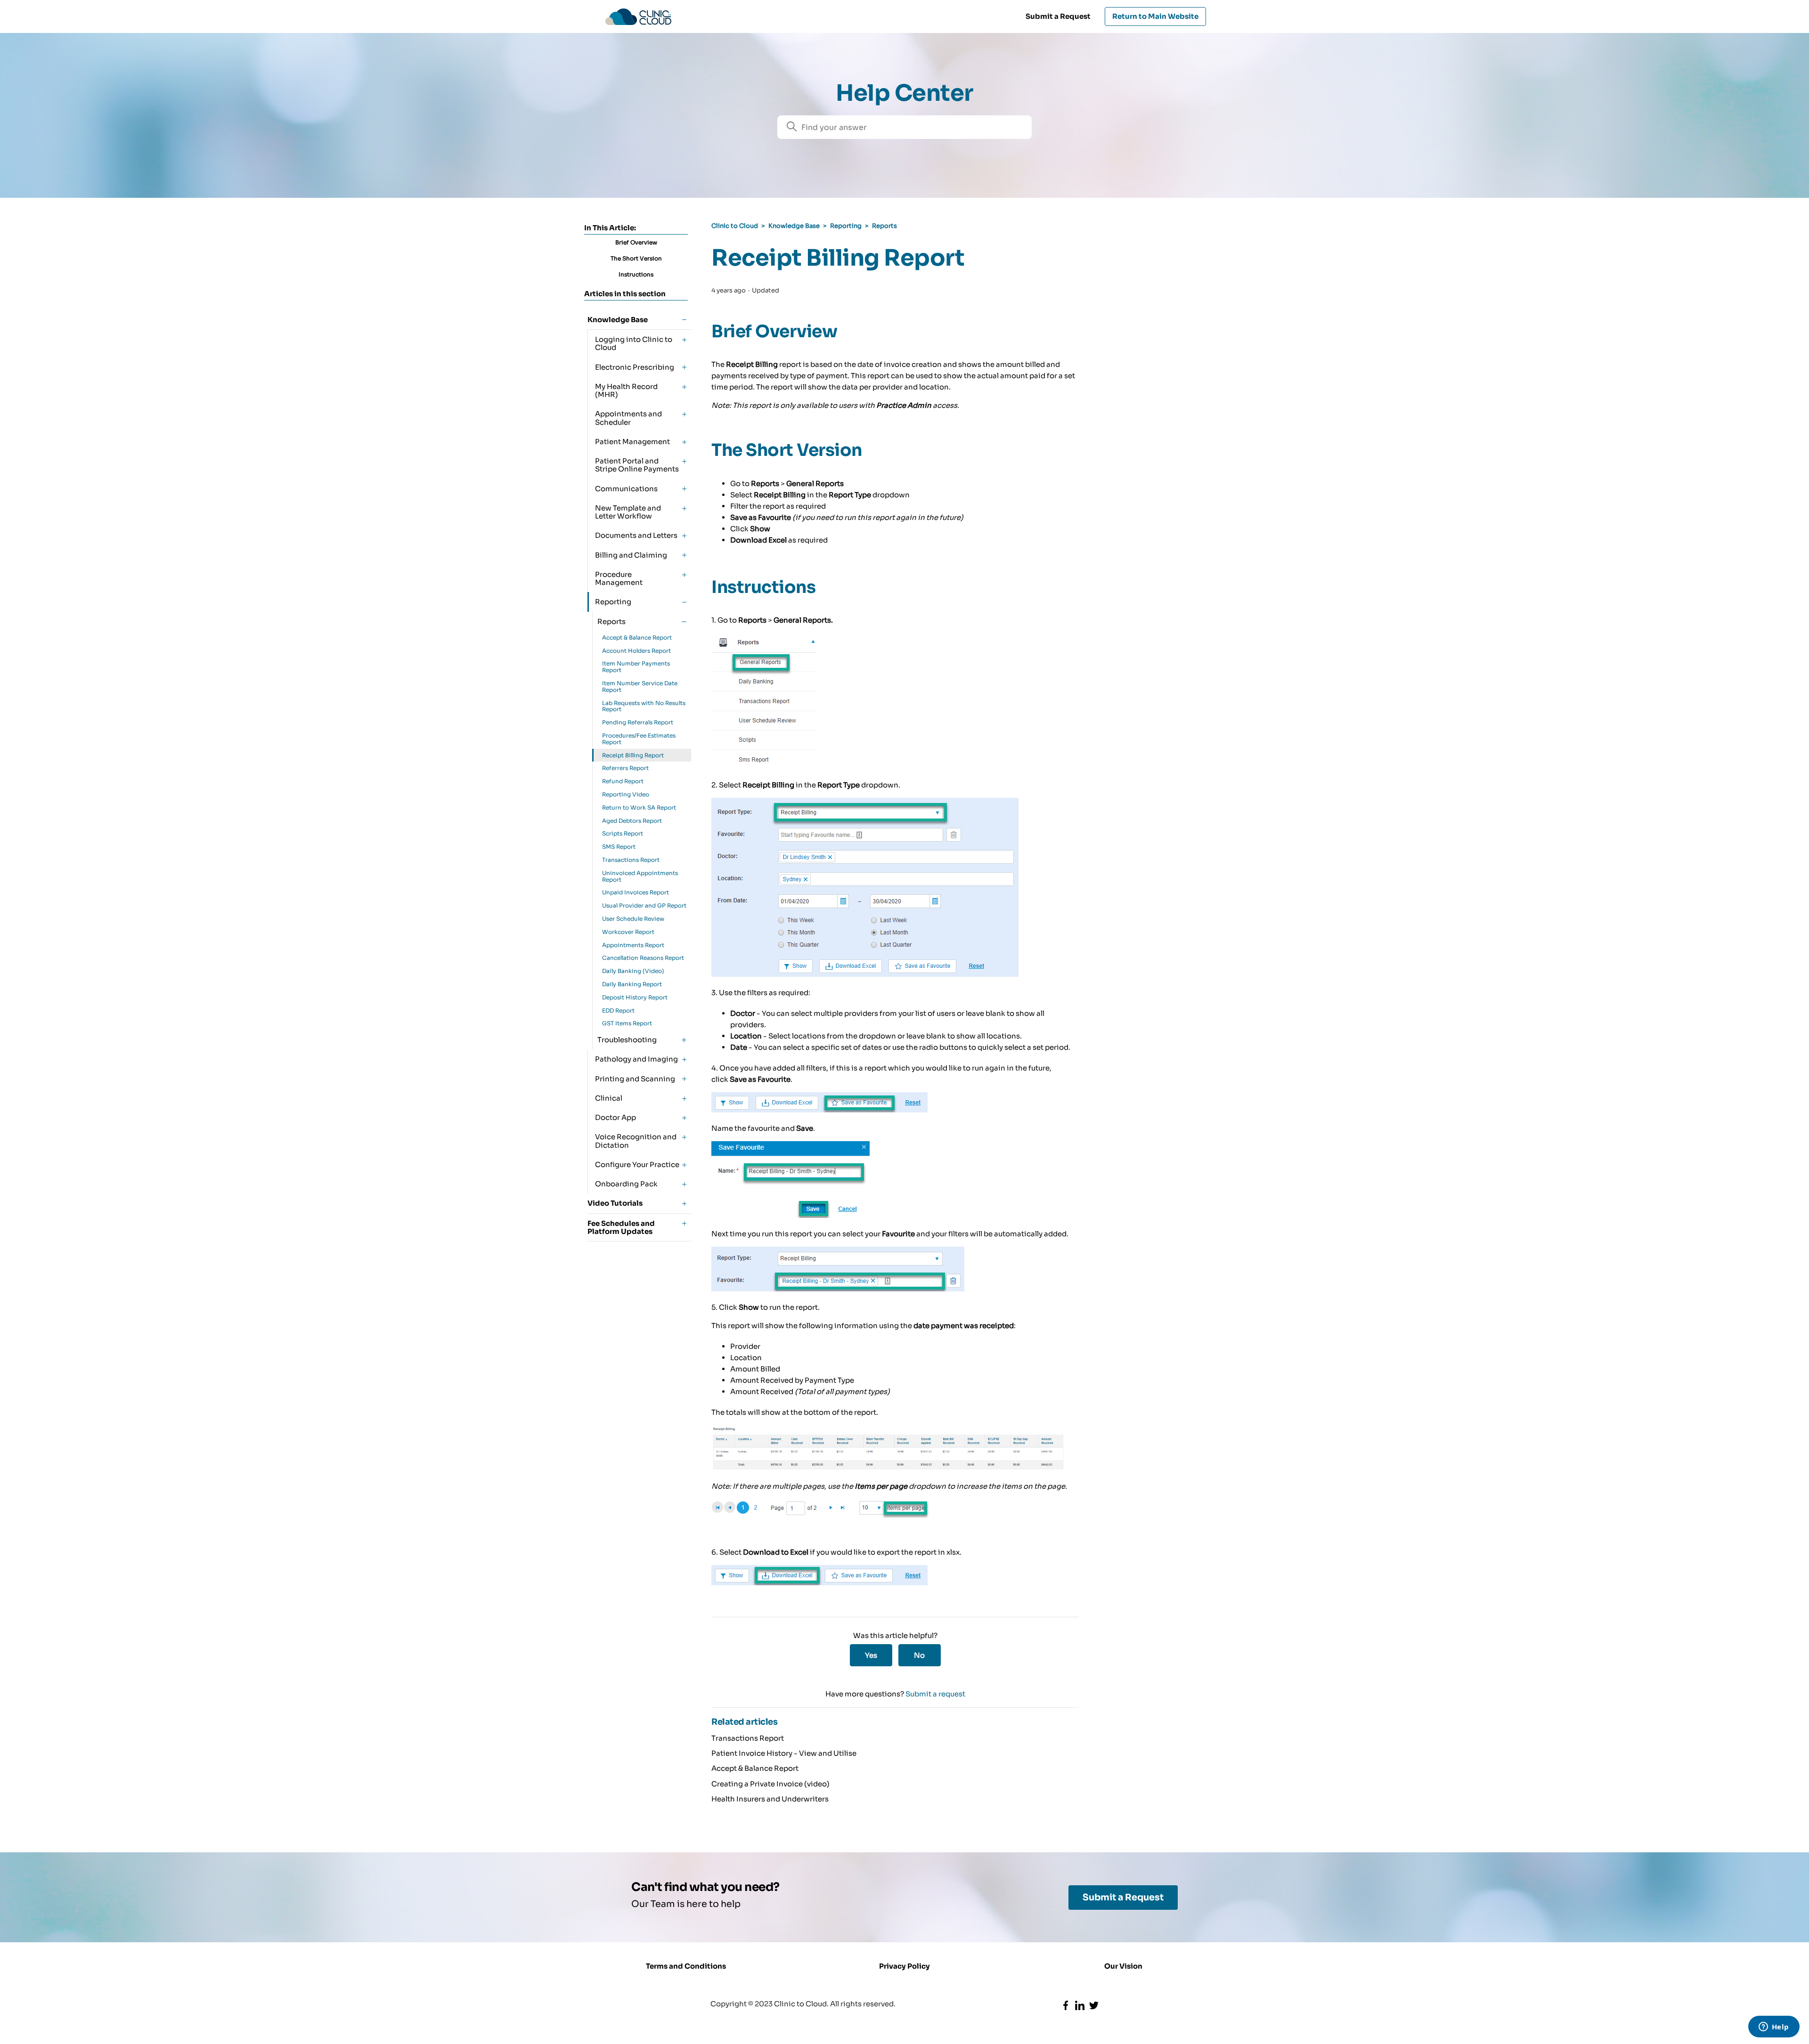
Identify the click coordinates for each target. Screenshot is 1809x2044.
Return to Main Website (1155, 16)
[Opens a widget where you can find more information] (1774, 2028)
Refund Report (623, 781)
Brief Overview (636, 242)
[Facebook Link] (1066, 2005)
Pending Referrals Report (638, 722)
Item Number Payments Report (636, 667)
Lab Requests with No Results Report (644, 706)
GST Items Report (627, 1023)
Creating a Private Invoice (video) (770, 1784)
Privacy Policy (904, 1966)
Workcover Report (628, 932)
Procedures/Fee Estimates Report (639, 739)
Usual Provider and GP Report (644, 905)
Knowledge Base (794, 226)
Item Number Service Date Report (640, 686)
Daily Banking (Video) (633, 971)
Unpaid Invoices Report (636, 892)
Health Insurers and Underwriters (770, 1799)
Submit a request (935, 1694)
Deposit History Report (635, 997)
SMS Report (619, 847)
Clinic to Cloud (735, 226)
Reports (884, 226)
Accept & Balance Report (637, 637)
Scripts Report (623, 833)
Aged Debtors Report (632, 821)
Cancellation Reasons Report (643, 958)
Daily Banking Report (632, 984)
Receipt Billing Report (633, 755)
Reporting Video (626, 794)
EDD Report (618, 1010)
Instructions (636, 274)
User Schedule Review (633, 919)
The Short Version (636, 258)
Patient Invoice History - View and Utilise (784, 1753)
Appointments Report (633, 945)
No (919, 1655)
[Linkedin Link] (1080, 2005)
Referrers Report (625, 768)
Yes (871, 1655)
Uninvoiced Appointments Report (640, 876)
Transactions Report (631, 860)
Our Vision (1123, 1966)
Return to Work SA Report (639, 807)
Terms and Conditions (686, 1966)
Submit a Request (1058, 16)
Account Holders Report (636, 651)
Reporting (846, 226)
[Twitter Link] (1094, 2005)
